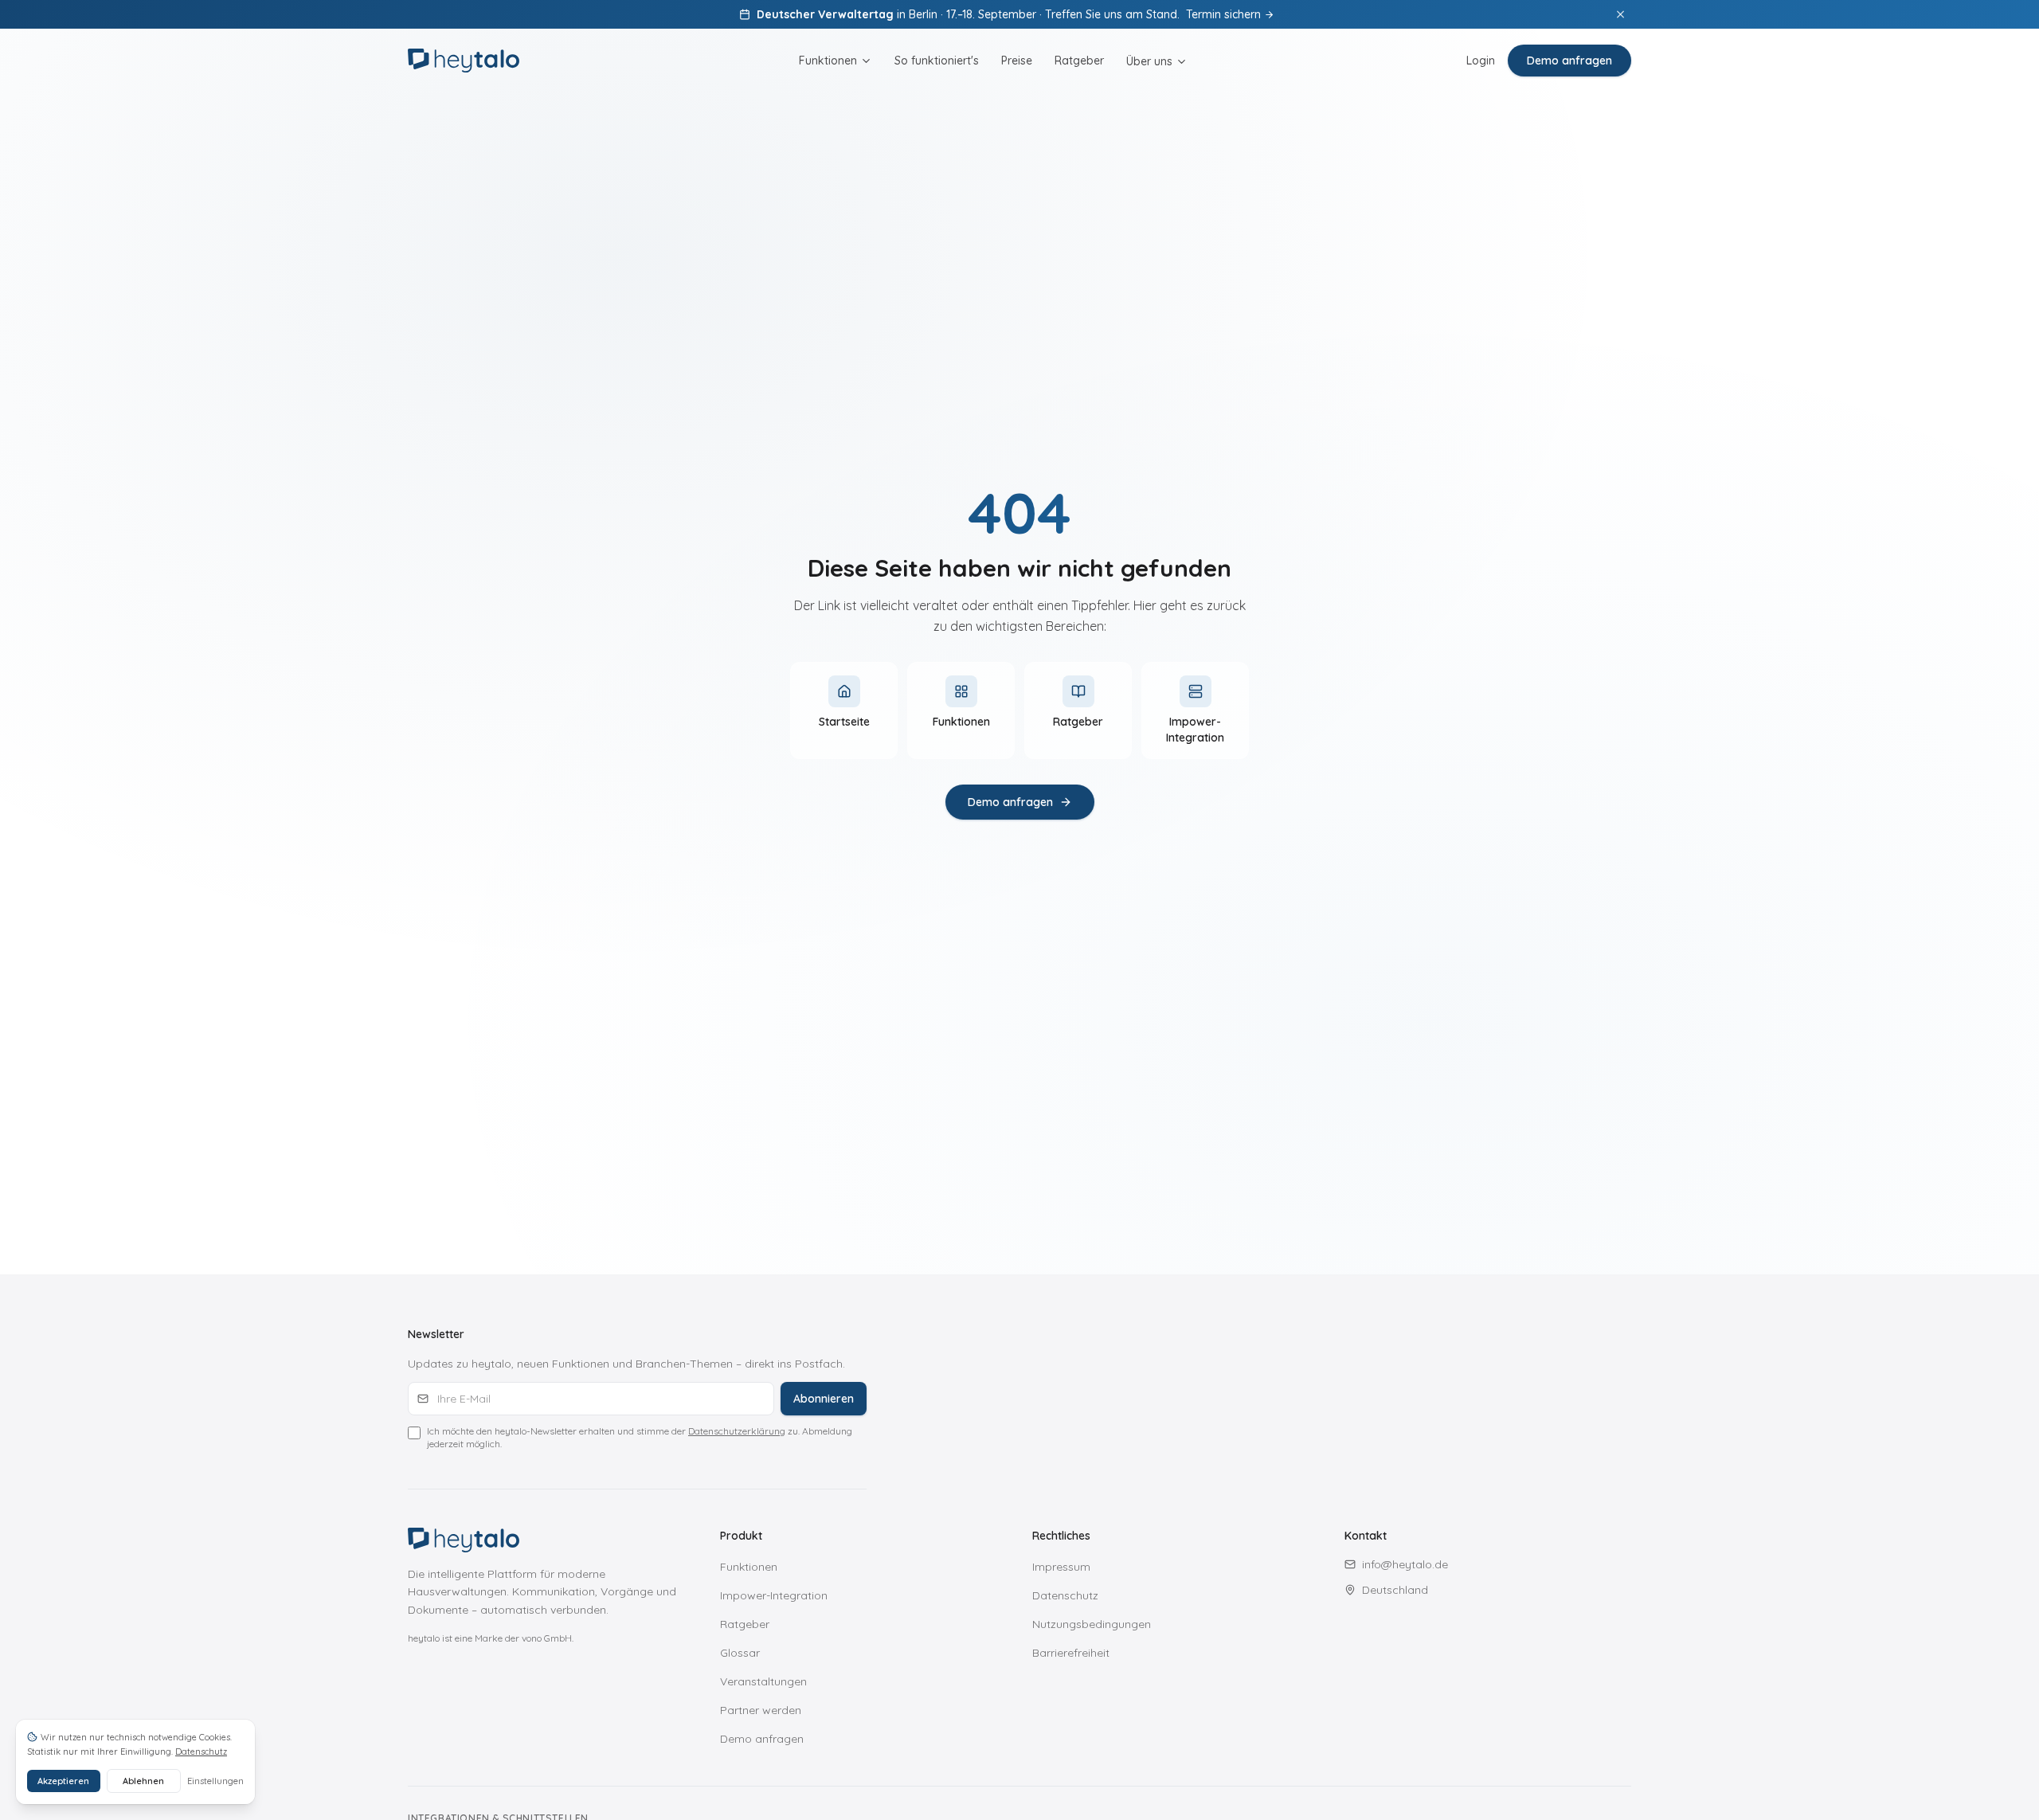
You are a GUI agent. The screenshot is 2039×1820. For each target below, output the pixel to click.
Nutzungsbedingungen (1092, 1624)
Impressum (1061, 1567)
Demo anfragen (1569, 61)
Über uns (1149, 61)
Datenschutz (1065, 1595)
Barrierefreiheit (1071, 1653)
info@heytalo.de (1405, 1564)
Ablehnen (143, 1781)
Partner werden (761, 1710)
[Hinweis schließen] (1620, 15)
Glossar (740, 1653)
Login (1481, 61)
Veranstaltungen (763, 1681)
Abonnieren (824, 1399)
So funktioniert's (937, 61)
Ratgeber (1079, 61)
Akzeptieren (63, 1781)
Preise (1017, 61)
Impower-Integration (774, 1595)
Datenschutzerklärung (737, 1431)
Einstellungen (215, 1781)
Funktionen (828, 61)
